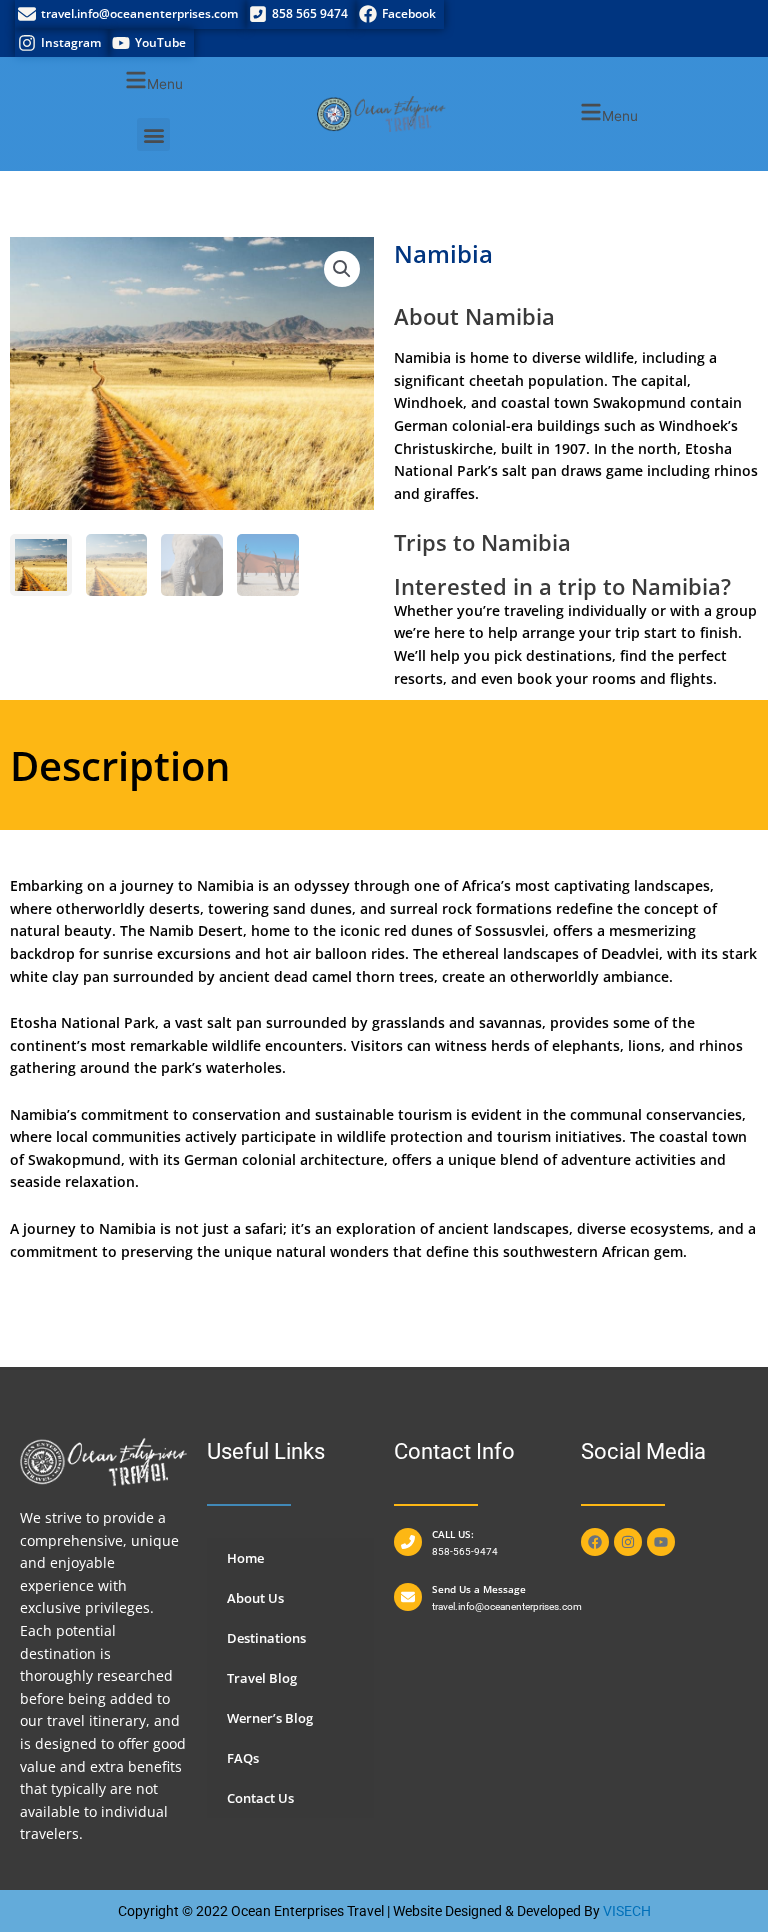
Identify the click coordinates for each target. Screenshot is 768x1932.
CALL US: (453, 1534)
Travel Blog (262, 1678)
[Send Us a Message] (408, 1597)
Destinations (266, 1638)
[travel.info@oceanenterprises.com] (130, 14)
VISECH (627, 1911)
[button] (153, 82)
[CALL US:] (408, 1542)
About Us (255, 1598)
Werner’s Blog (270, 1718)
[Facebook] (400, 14)
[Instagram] (62, 43)
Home (245, 1558)
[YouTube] (151, 43)
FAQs (243, 1758)
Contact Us (260, 1798)
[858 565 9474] (301, 14)
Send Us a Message (479, 1589)
